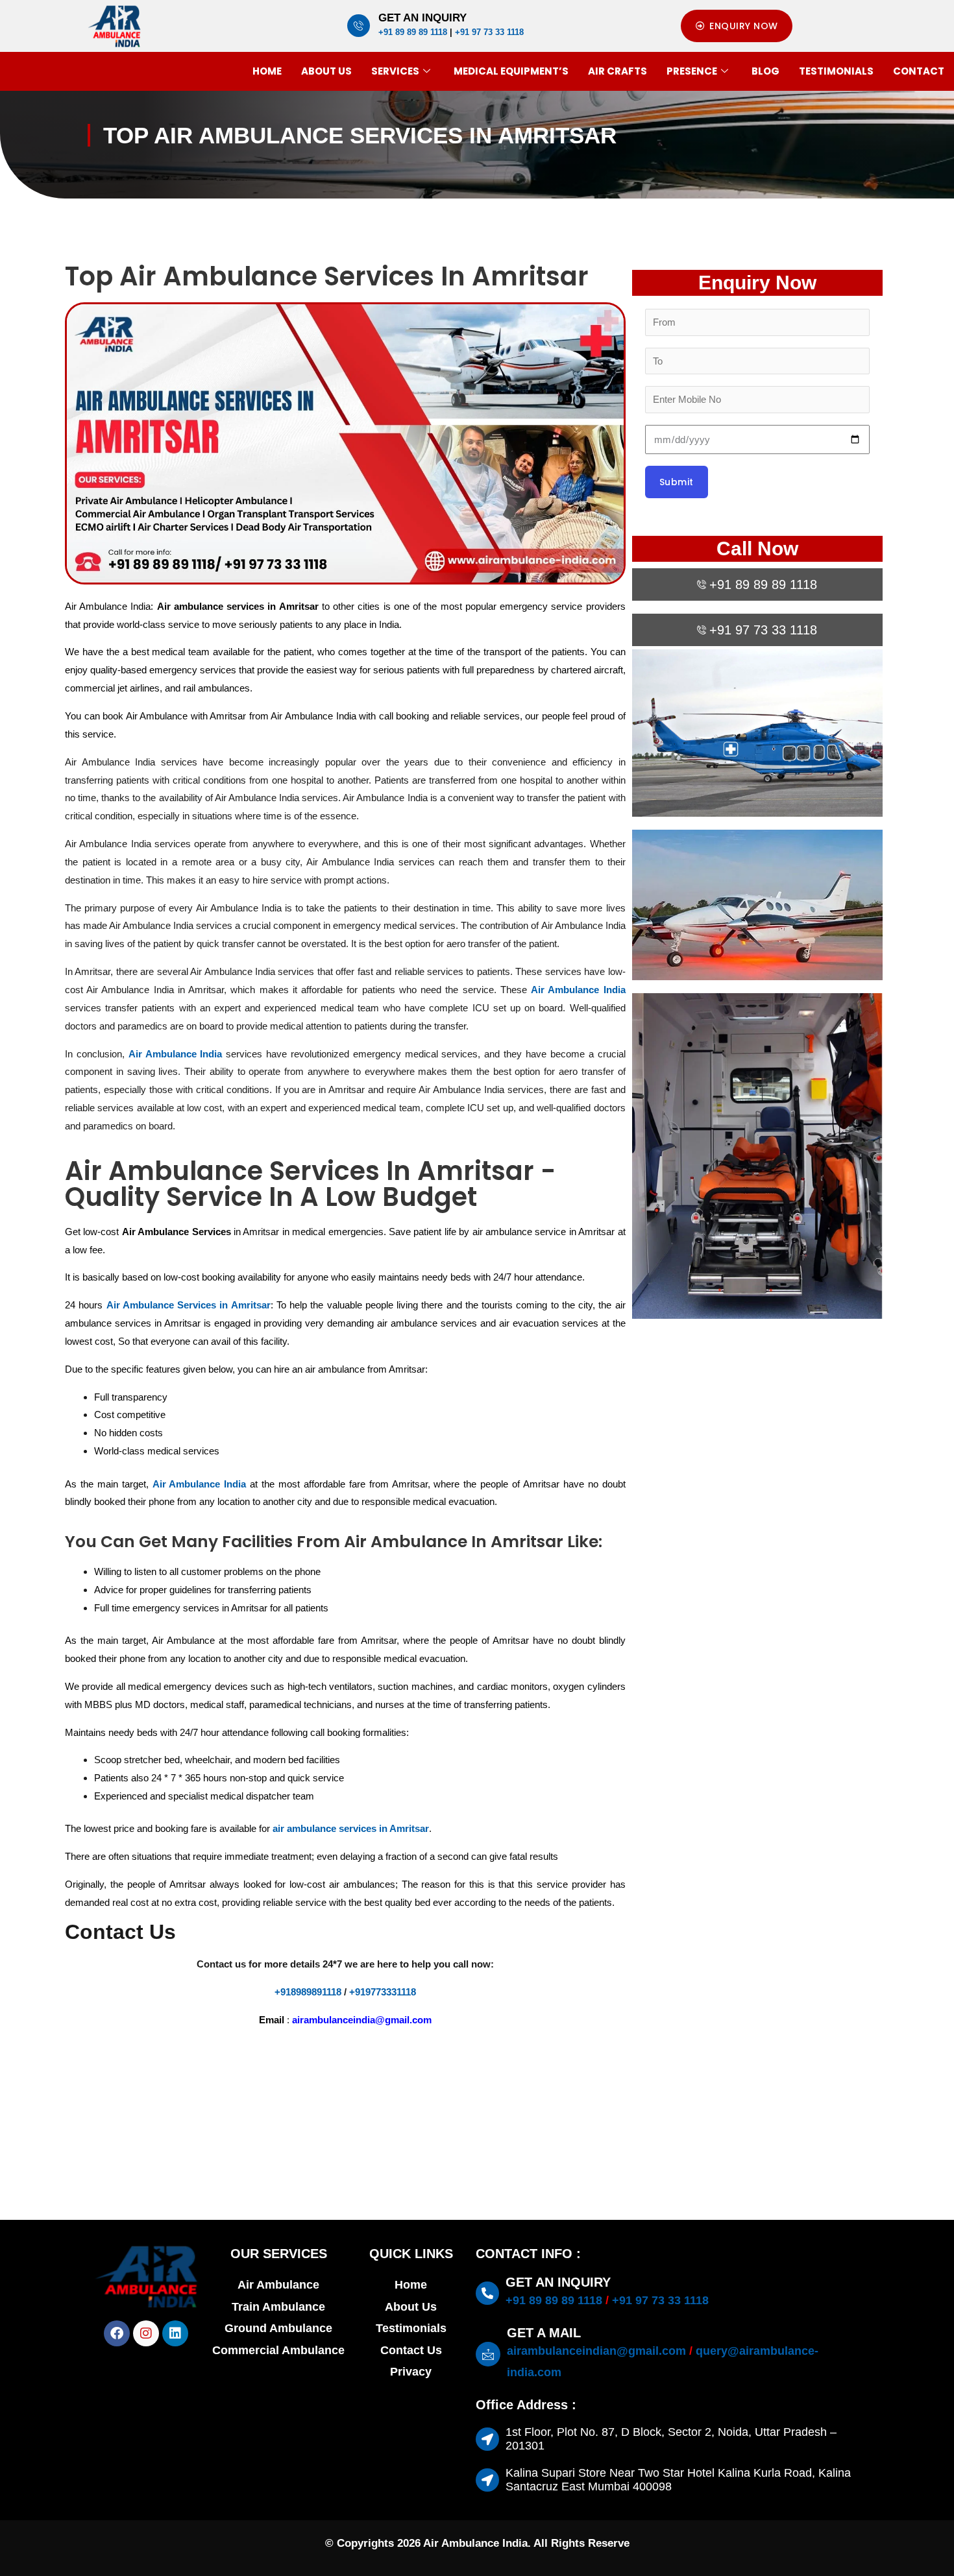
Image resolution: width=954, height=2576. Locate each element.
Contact (919, 71)
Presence (692, 71)
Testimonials (836, 71)
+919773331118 (383, 1992)
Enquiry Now (757, 283)
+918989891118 (309, 1992)
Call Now (757, 548)
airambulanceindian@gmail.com (596, 2351)
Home (267, 71)
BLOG (765, 71)
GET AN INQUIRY (422, 18)
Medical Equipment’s (511, 71)
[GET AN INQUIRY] (359, 26)
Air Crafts (618, 71)
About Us (326, 71)
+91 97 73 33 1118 (489, 32)
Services (395, 71)
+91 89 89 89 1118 (413, 32)
